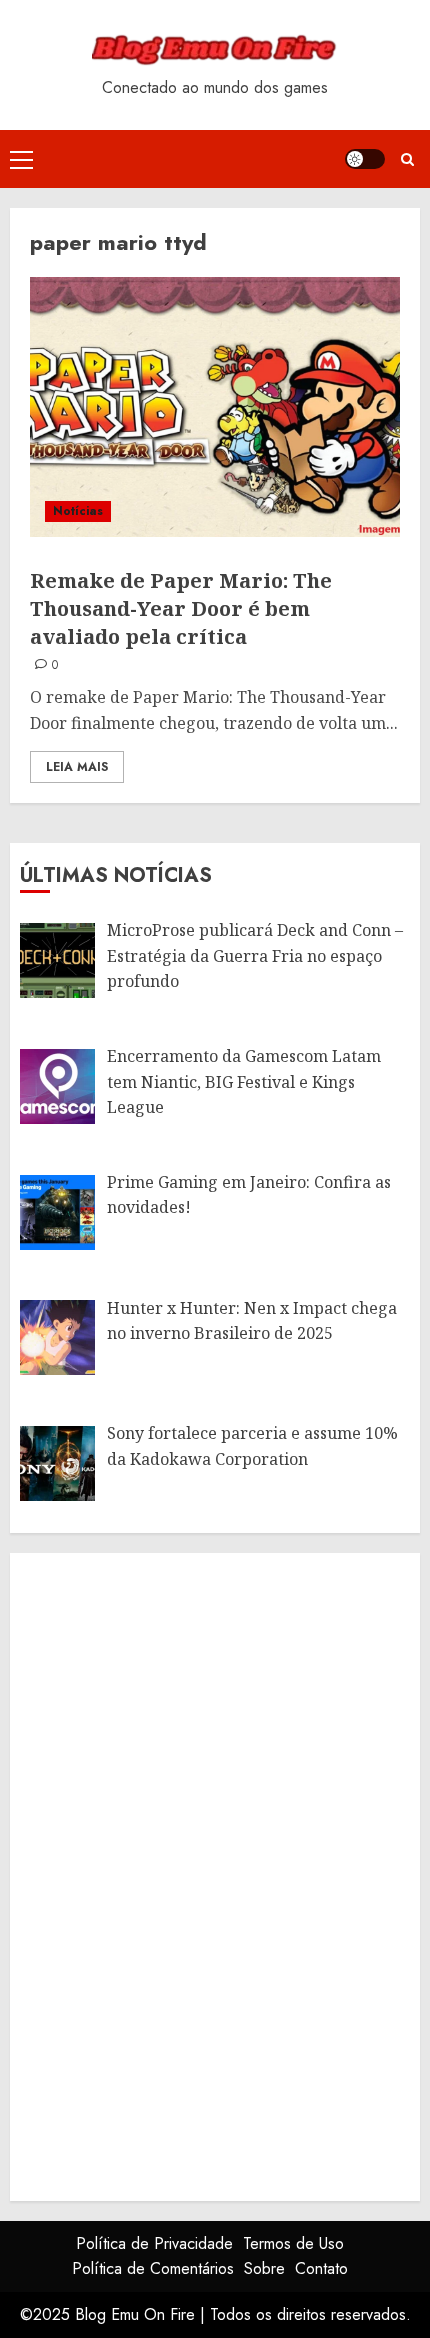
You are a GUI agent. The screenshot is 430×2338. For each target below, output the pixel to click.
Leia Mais (77, 767)
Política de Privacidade (154, 2243)
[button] (21, 159)
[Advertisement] (170, 1873)
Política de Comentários (153, 2268)
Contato (321, 2268)
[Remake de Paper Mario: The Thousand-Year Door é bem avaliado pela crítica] (215, 407)
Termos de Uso (293, 2243)
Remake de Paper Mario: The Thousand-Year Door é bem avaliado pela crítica (181, 608)
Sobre (264, 2268)
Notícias (78, 511)
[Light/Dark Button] (365, 159)
